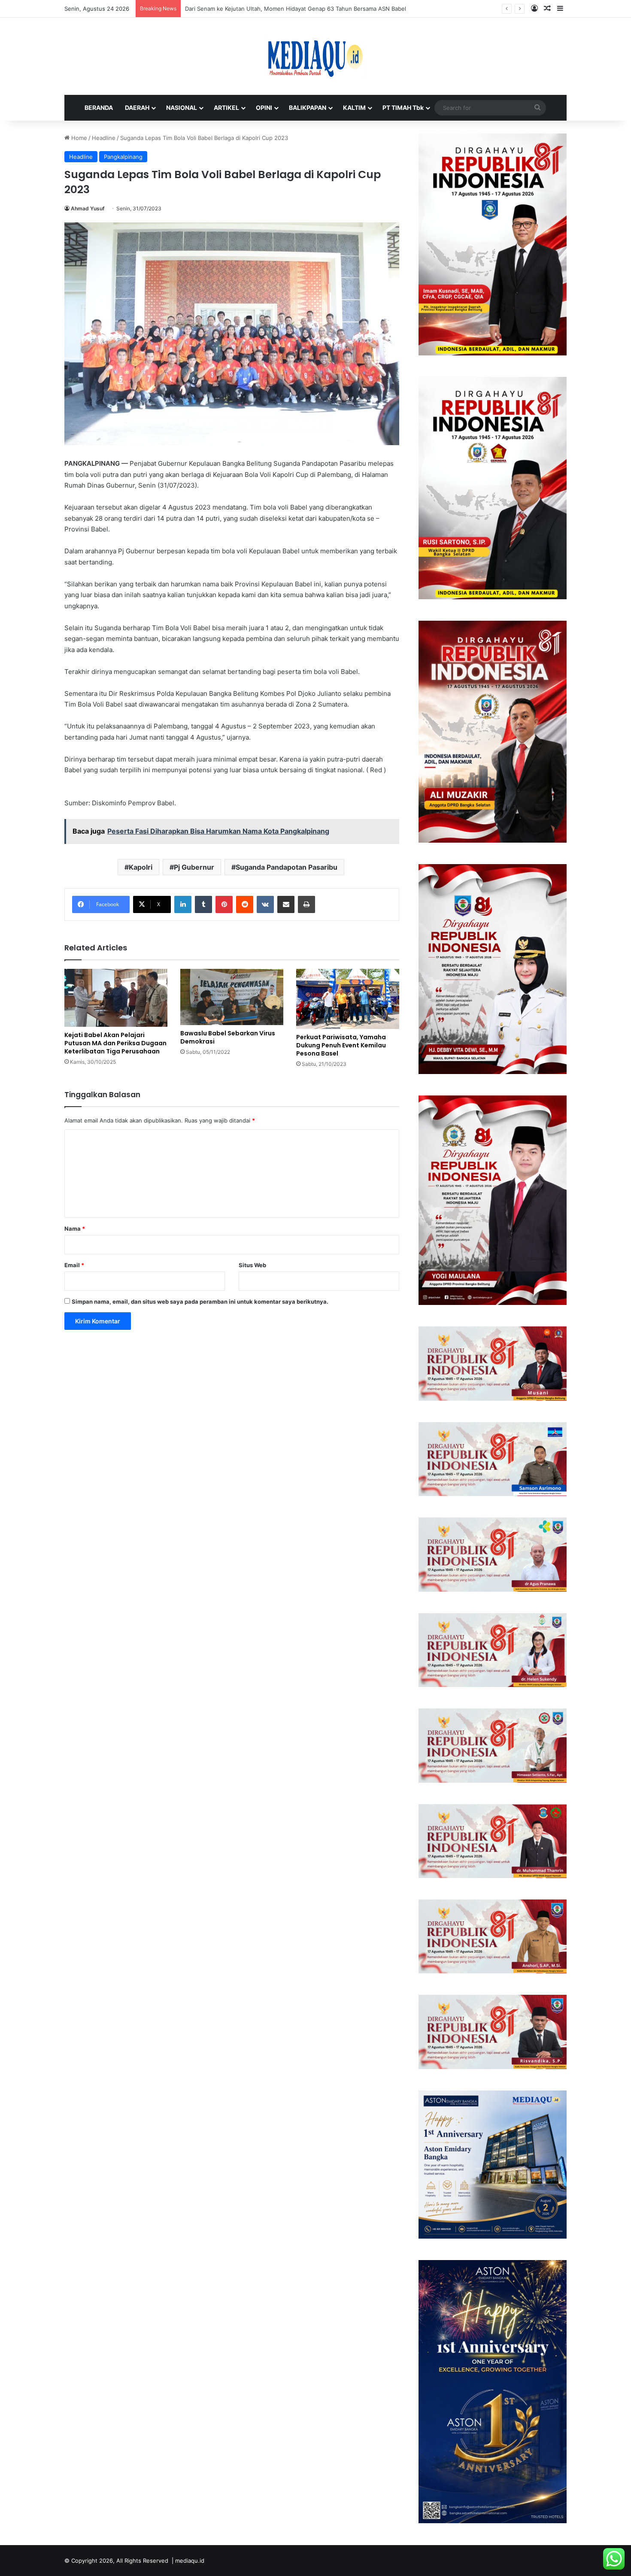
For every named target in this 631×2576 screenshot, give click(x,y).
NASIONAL (182, 108)
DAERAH (137, 108)
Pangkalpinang (123, 157)
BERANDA (99, 108)
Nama (75, 1229)
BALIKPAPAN (308, 108)
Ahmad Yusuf (88, 208)
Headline (104, 138)
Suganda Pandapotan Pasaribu (287, 867)
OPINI (264, 108)
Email (74, 1265)
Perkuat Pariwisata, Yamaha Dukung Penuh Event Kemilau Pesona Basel (341, 1045)
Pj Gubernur (194, 867)
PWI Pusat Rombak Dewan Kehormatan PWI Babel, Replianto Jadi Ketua (279, 9)
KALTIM (354, 108)
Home (78, 138)
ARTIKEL (226, 108)
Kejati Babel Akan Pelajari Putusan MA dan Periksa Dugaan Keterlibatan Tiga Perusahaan (115, 1043)
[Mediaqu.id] (315, 56)
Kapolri (141, 867)
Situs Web (252, 1265)
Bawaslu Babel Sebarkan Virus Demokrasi (228, 1037)
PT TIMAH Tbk (403, 108)
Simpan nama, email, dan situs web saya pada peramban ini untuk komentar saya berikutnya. (200, 1302)
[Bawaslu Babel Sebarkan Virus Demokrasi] (232, 997)
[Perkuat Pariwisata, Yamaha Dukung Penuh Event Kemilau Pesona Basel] (348, 999)
